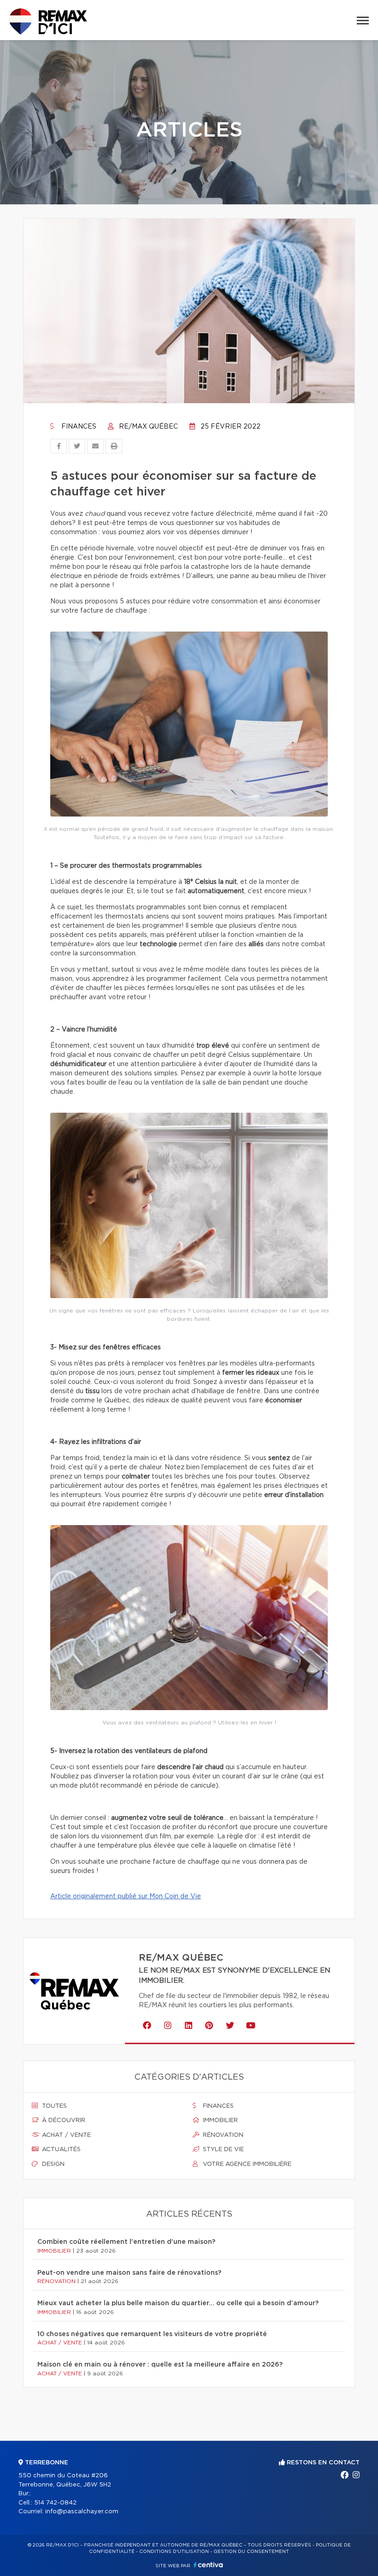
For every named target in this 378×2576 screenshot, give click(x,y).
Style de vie (222, 2150)
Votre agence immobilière (246, 2164)
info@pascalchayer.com (82, 2512)
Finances (78, 427)
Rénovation (222, 2135)
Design (52, 2164)
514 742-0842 (55, 2503)
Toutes (53, 2106)
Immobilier (219, 2120)
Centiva (208, 2565)
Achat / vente (65, 2135)
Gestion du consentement (251, 2552)
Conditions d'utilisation (174, 2552)
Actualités (60, 2150)
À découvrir (63, 2120)
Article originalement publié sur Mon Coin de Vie (126, 1896)
